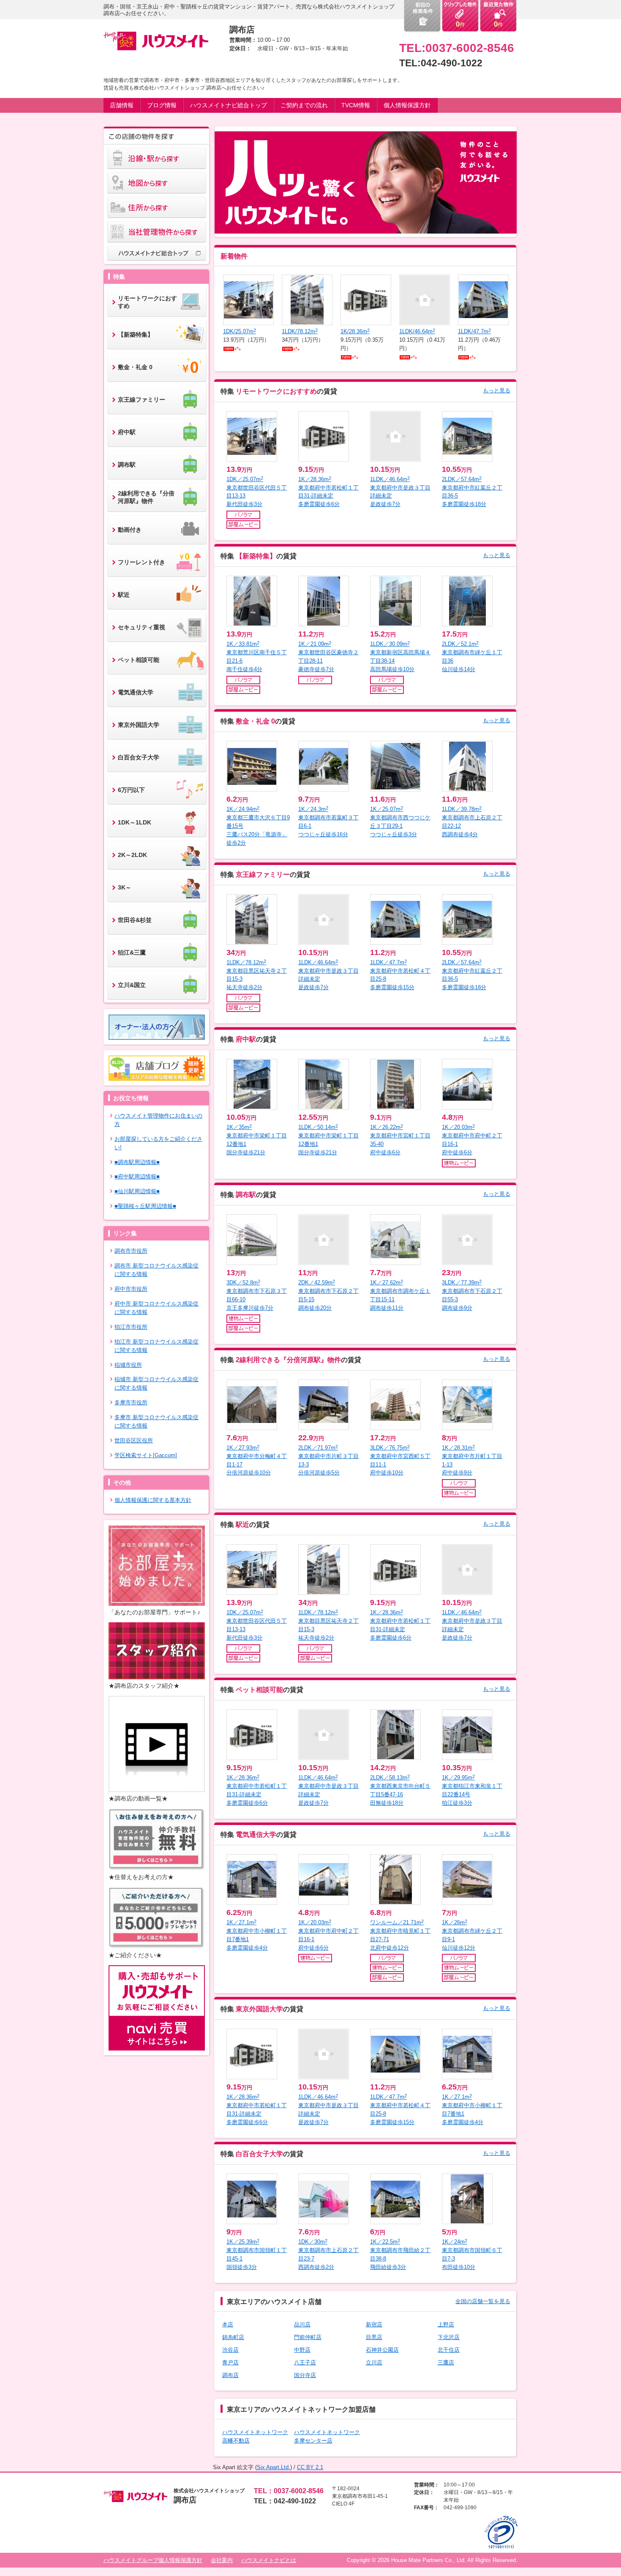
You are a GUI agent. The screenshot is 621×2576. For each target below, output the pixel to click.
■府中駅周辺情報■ (137, 1176)
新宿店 (374, 2324)
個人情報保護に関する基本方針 (153, 1500)
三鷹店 (446, 2362)
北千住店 (449, 2350)
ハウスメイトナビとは (269, 2560)
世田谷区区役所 (134, 1440)
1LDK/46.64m (417, 331)
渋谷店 (230, 2350)
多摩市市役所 (131, 1402)
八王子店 (305, 2362)
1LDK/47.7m (474, 331)
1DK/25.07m (240, 331)
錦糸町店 (233, 2337)
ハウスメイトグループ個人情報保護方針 (153, 2560)
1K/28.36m (355, 331)
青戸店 (230, 2362)
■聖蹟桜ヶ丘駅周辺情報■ (145, 1206)
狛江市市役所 (131, 1327)
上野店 (446, 2324)
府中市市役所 (131, 1289)
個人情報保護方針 (407, 105)
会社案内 (222, 2560)
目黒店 (374, 2337)
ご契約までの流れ (304, 105)
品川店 (302, 2324)
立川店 (374, 2362)
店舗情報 (122, 105)
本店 (228, 2324)
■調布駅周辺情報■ (137, 1162)
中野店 (302, 2350)
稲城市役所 (128, 1365)
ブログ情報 (162, 105)
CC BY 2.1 (310, 2467)
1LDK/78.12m (300, 331)
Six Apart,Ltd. (274, 2467)
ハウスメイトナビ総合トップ (229, 105)
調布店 (230, 2375)
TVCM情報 (356, 105)
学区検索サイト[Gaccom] (146, 1455)
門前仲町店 (308, 2337)
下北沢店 (449, 2337)
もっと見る (497, 390)
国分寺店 (305, 2375)
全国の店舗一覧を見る (483, 2301)
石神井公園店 (382, 2350)
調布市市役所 (131, 1251)
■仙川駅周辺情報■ (137, 1191)
